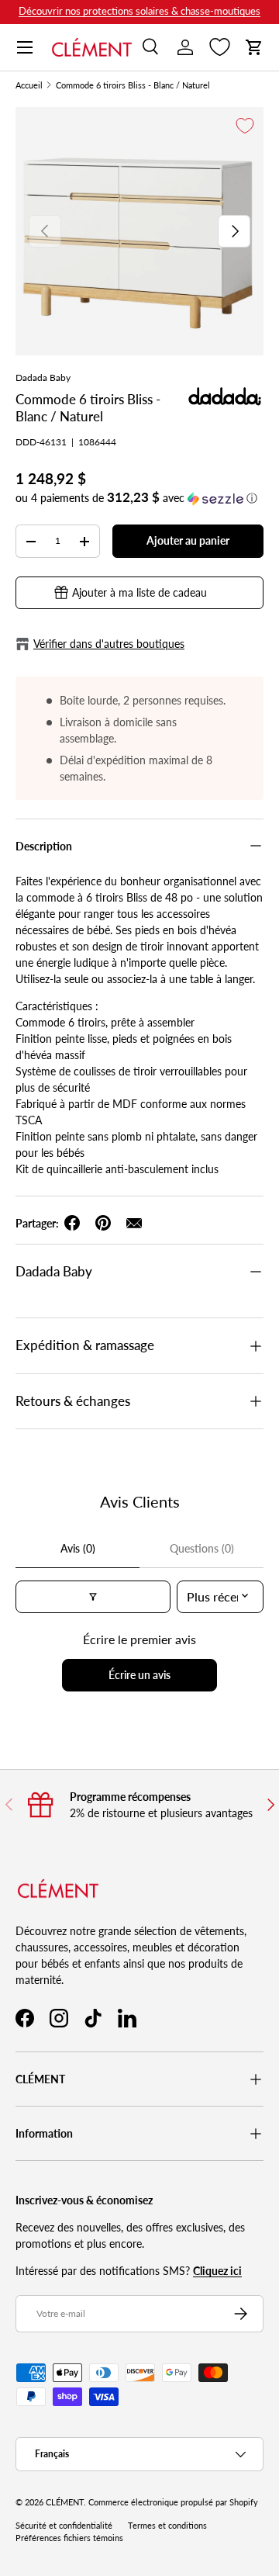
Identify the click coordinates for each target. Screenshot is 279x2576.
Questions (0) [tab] (202, 1548)
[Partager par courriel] (134, 1223)
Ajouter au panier (188, 540)
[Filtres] (93, 1597)
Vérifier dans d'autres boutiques (109, 644)
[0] (220, 47)
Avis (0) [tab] (78, 1548)
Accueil (29, 86)
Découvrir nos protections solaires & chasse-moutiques (139, 11)
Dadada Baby (43, 377)
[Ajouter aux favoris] (245, 126)
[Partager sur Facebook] (72, 1223)
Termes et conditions (167, 2526)
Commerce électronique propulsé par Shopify (173, 2502)
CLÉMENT (65, 2502)
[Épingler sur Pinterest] (103, 1223)
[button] (254, 47)
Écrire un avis (139, 1675)
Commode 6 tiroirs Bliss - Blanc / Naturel (133, 86)
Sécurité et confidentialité (64, 2526)
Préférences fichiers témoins (69, 2538)
